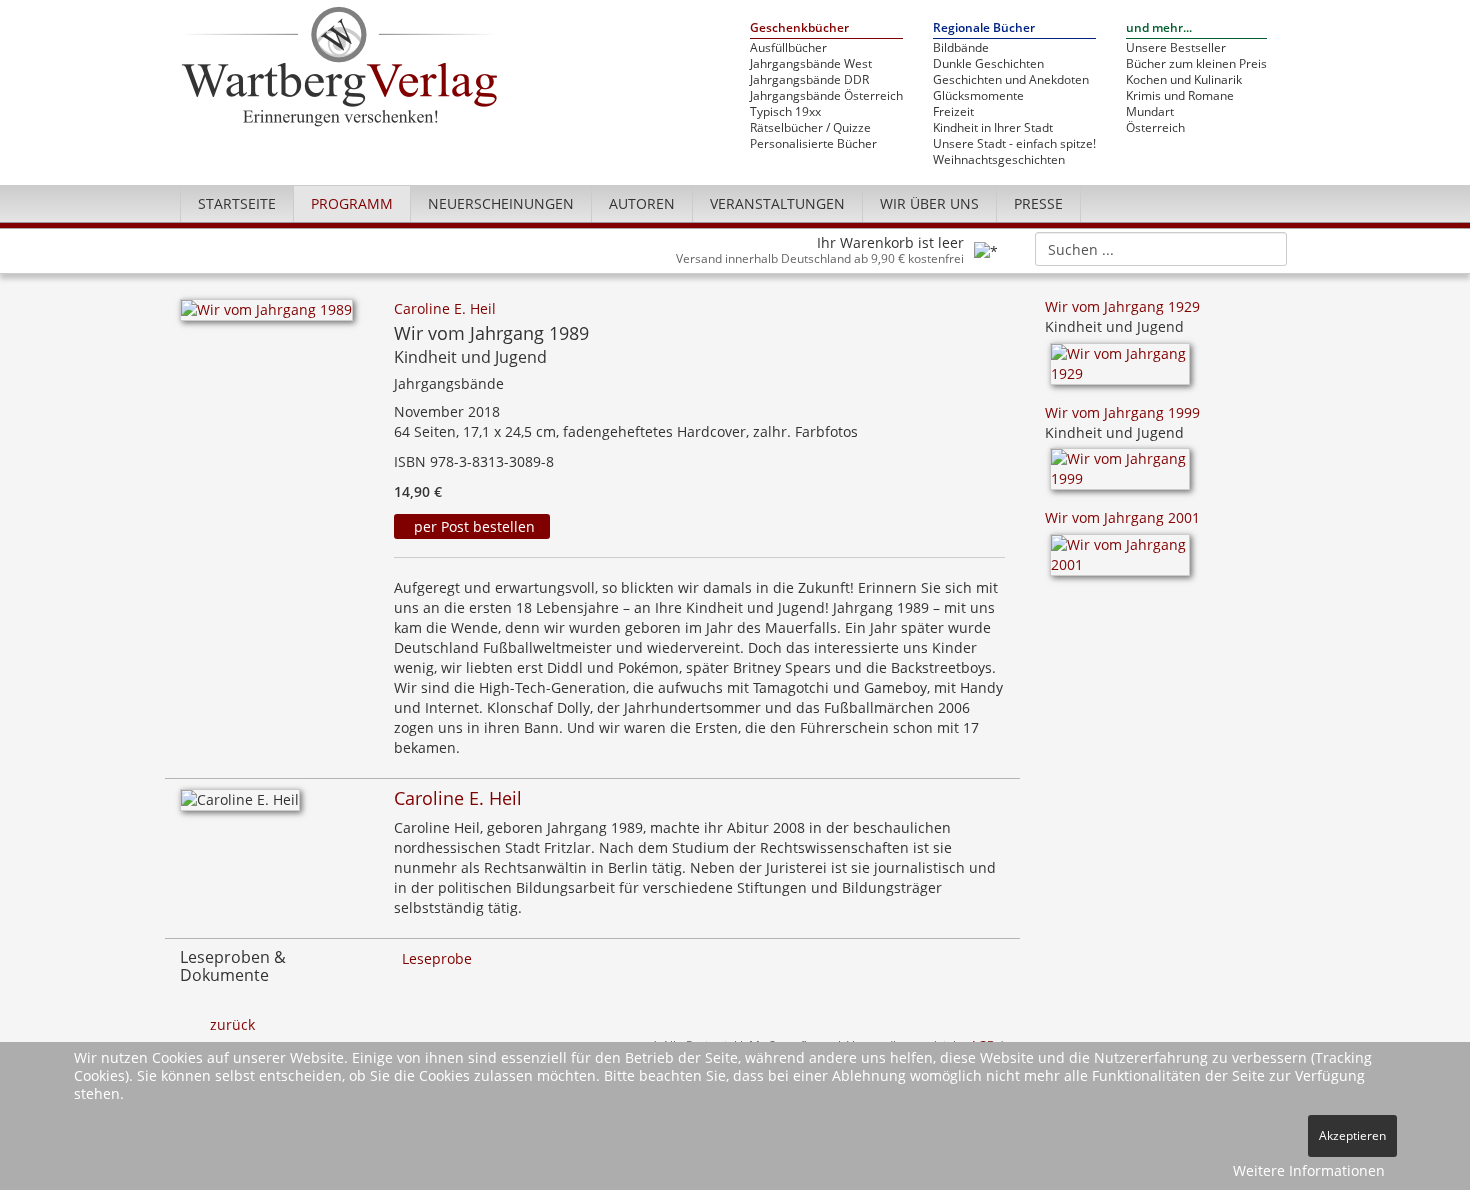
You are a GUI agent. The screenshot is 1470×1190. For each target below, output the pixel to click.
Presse (1038, 203)
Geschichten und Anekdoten (1011, 80)
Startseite (237, 203)
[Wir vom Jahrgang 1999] (1120, 476)
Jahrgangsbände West (811, 64)
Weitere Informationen (1309, 1170)
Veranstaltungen (777, 203)
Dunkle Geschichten (988, 64)
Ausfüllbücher (788, 48)
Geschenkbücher (799, 28)
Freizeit (953, 112)
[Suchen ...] (1265, 248)
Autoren (642, 203)
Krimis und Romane (1180, 96)
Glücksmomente (978, 96)
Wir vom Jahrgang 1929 (1122, 306)
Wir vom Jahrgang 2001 (1122, 517)
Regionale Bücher (984, 28)
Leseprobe (437, 958)
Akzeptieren (1352, 1135)
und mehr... (1159, 28)
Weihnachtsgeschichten (999, 160)
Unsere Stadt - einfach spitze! (1014, 144)
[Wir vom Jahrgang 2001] (1120, 561)
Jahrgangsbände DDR (809, 80)
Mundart (1150, 112)
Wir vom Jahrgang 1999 (1122, 412)
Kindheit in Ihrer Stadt (993, 128)
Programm (352, 203)
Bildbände (961, 48)
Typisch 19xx (785, 112)
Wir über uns (929, 203)
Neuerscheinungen (501, 203)
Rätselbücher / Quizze (810, 128)
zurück (232, 1024)
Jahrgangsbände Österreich (826, 96)
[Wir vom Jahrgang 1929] (1120, 370)
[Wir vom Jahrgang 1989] (266, 315)
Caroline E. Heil (445, 308)
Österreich (1155, 128)
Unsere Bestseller (1176, 48)
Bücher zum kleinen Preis (1196, 64)
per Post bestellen (472, 526)
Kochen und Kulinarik (1184, 80)
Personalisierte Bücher (813, 144)
